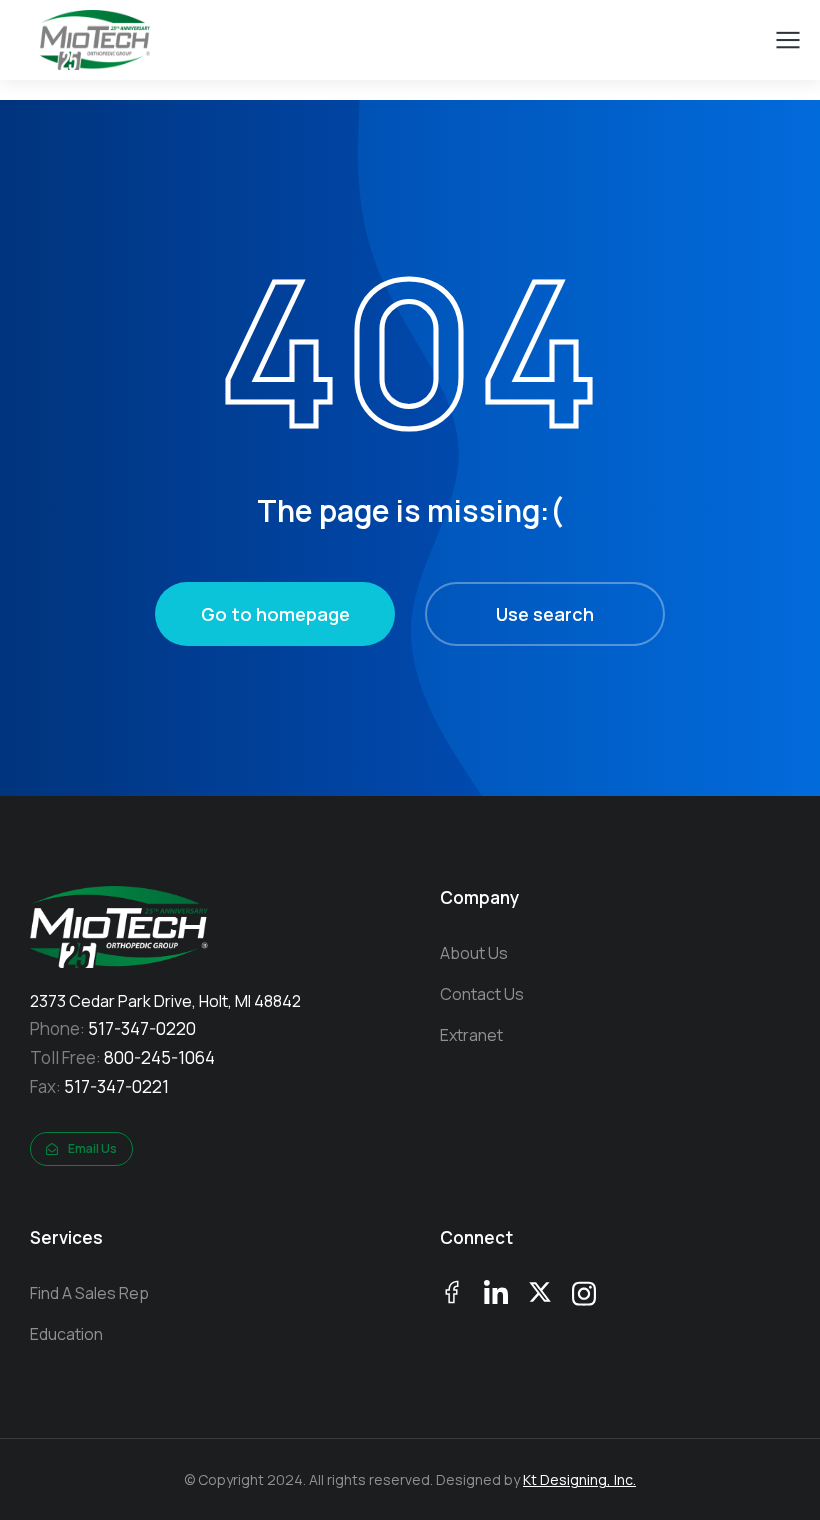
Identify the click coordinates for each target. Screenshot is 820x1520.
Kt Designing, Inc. (579, 1479)
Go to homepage (275, 614)
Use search (545, 614)
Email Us (92, 1148)
